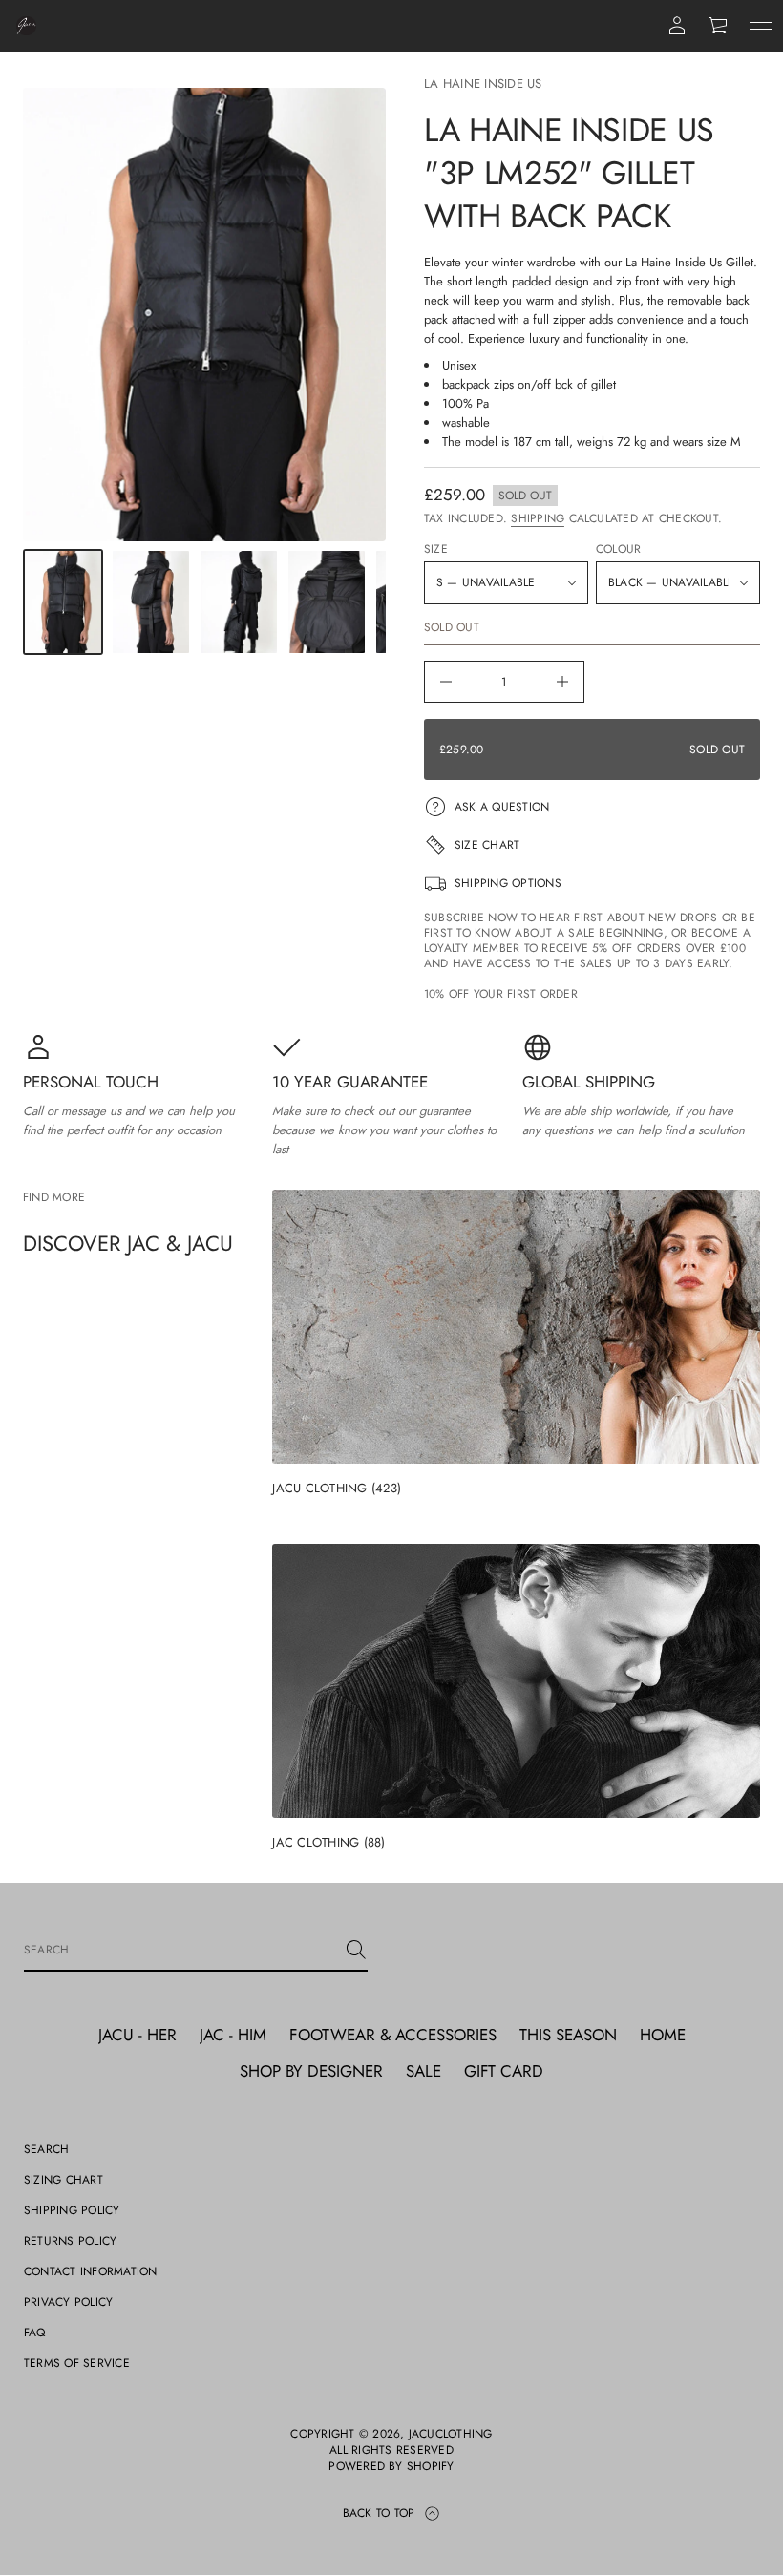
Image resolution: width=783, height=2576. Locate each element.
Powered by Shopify (391, 2467)
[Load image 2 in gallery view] (151, 602)
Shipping (538, 518)
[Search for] (356, 1950)
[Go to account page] (677, 26)
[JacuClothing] (26, 26)
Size (436, 549)
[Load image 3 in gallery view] (239, 602)
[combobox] (180, 1950)
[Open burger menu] (761, 26)
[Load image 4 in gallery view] (327, 602)
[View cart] (719, 26)
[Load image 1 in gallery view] (63, 602)
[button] (719, 26)
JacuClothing (451, 2434)
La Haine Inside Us (483, 84)
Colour (618, 549)
